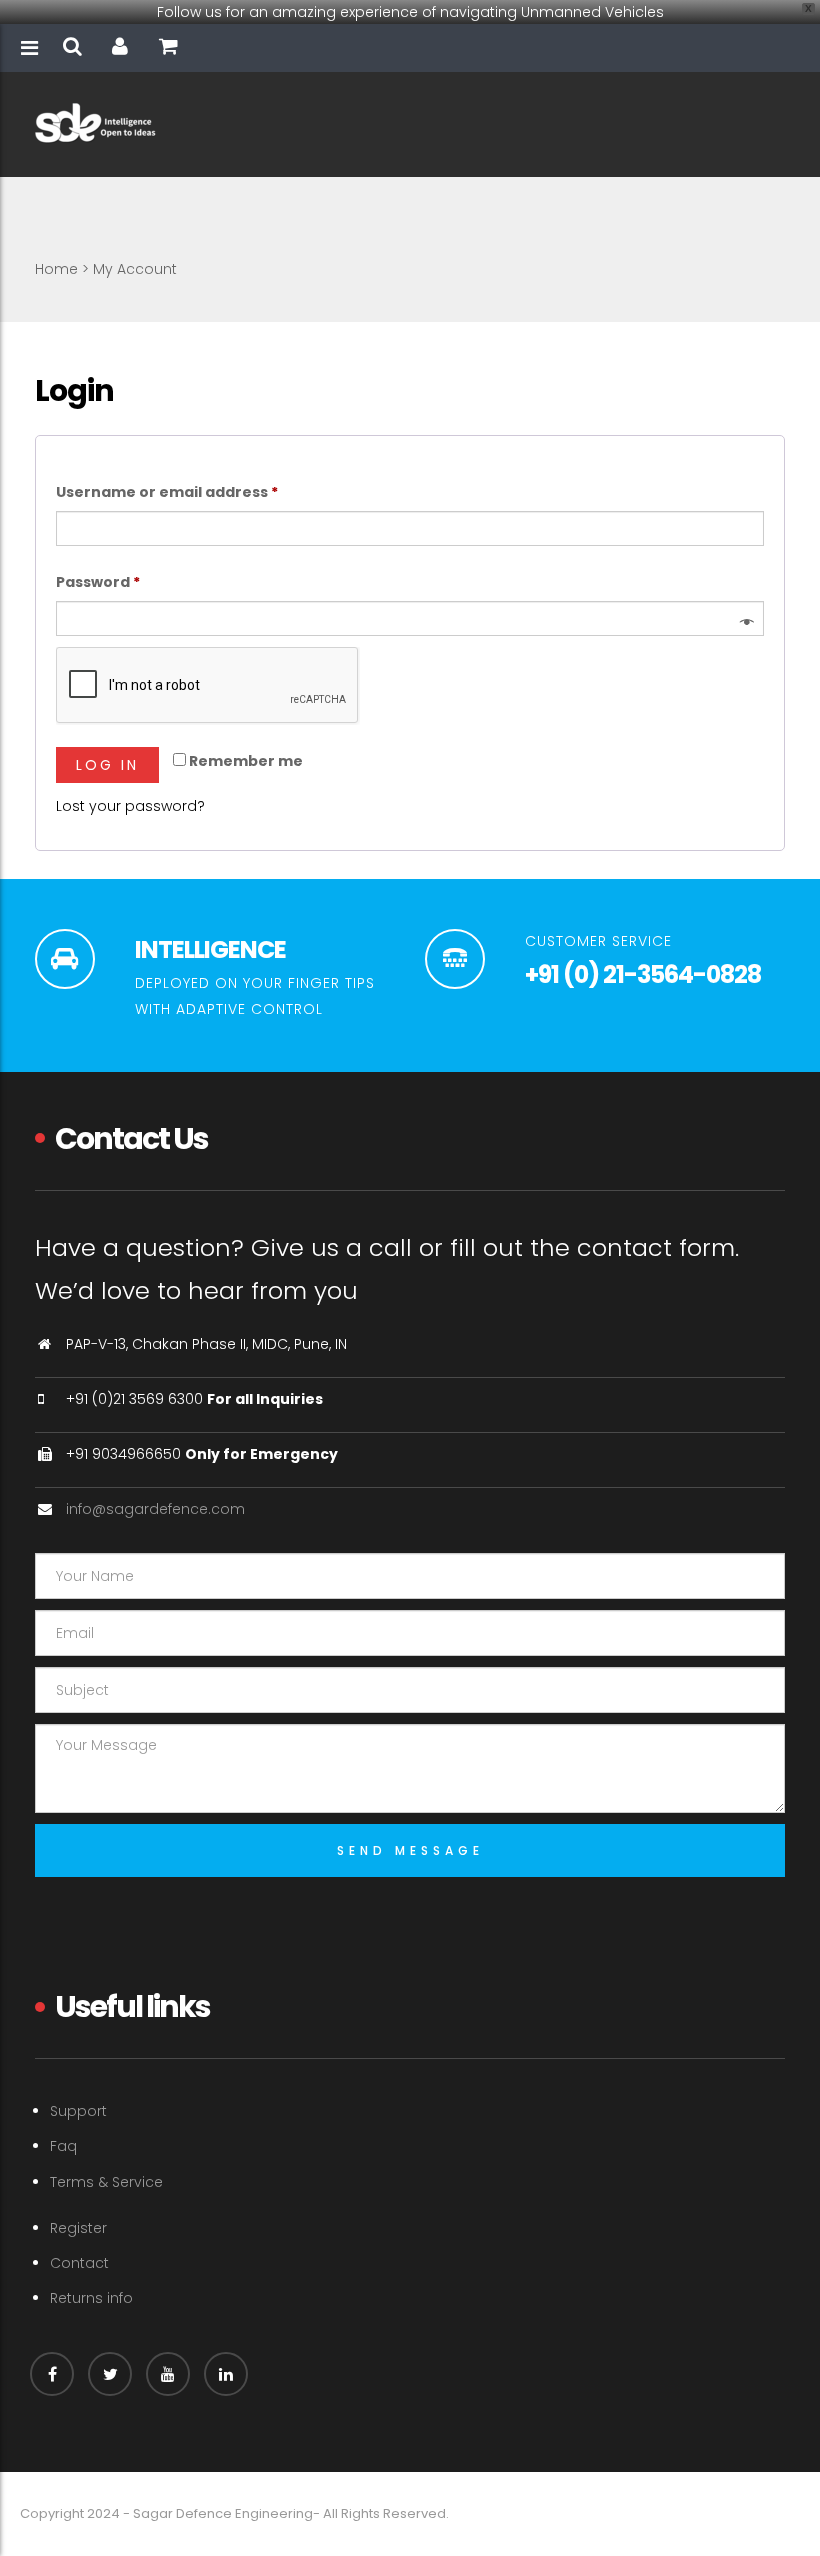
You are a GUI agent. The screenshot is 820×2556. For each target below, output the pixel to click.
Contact (79, 2263)
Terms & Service (106, 2182)
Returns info (91, 2298)
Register (78, 2228)
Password (132, 581)
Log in (107, 765)
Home (56, 269)
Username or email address (201, 491)
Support (78, 2111)
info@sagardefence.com (155, 1509)
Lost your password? (130, 806)
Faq (63, 2146)
